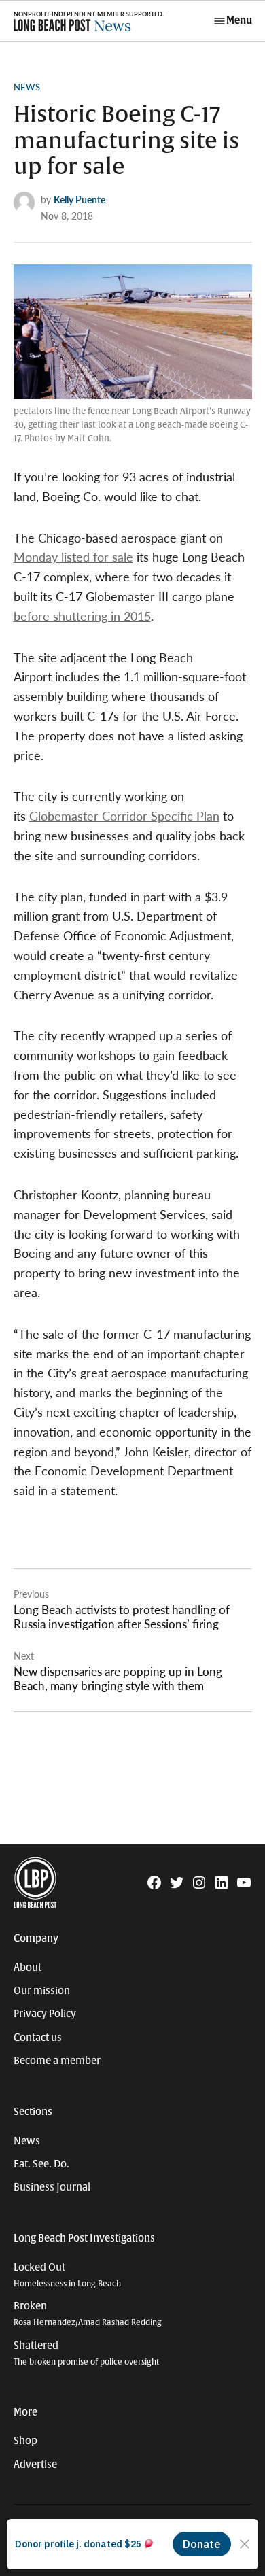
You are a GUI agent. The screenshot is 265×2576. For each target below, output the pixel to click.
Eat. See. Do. (41, 2164)
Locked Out (67, 2275)
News (27, 87)
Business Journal (52, 2187)
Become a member (57, 2061)
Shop (25, 2441)
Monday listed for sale (73, 556)
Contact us (38, 2038)
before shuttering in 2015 (82, 616)
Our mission (42, 1991)
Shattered (86, 2353)
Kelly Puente (79, 199)
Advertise (35, 2465)
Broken (88, 2314)
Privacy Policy (45, 2014)
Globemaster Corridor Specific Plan (124, 815)
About (28, 1968)
